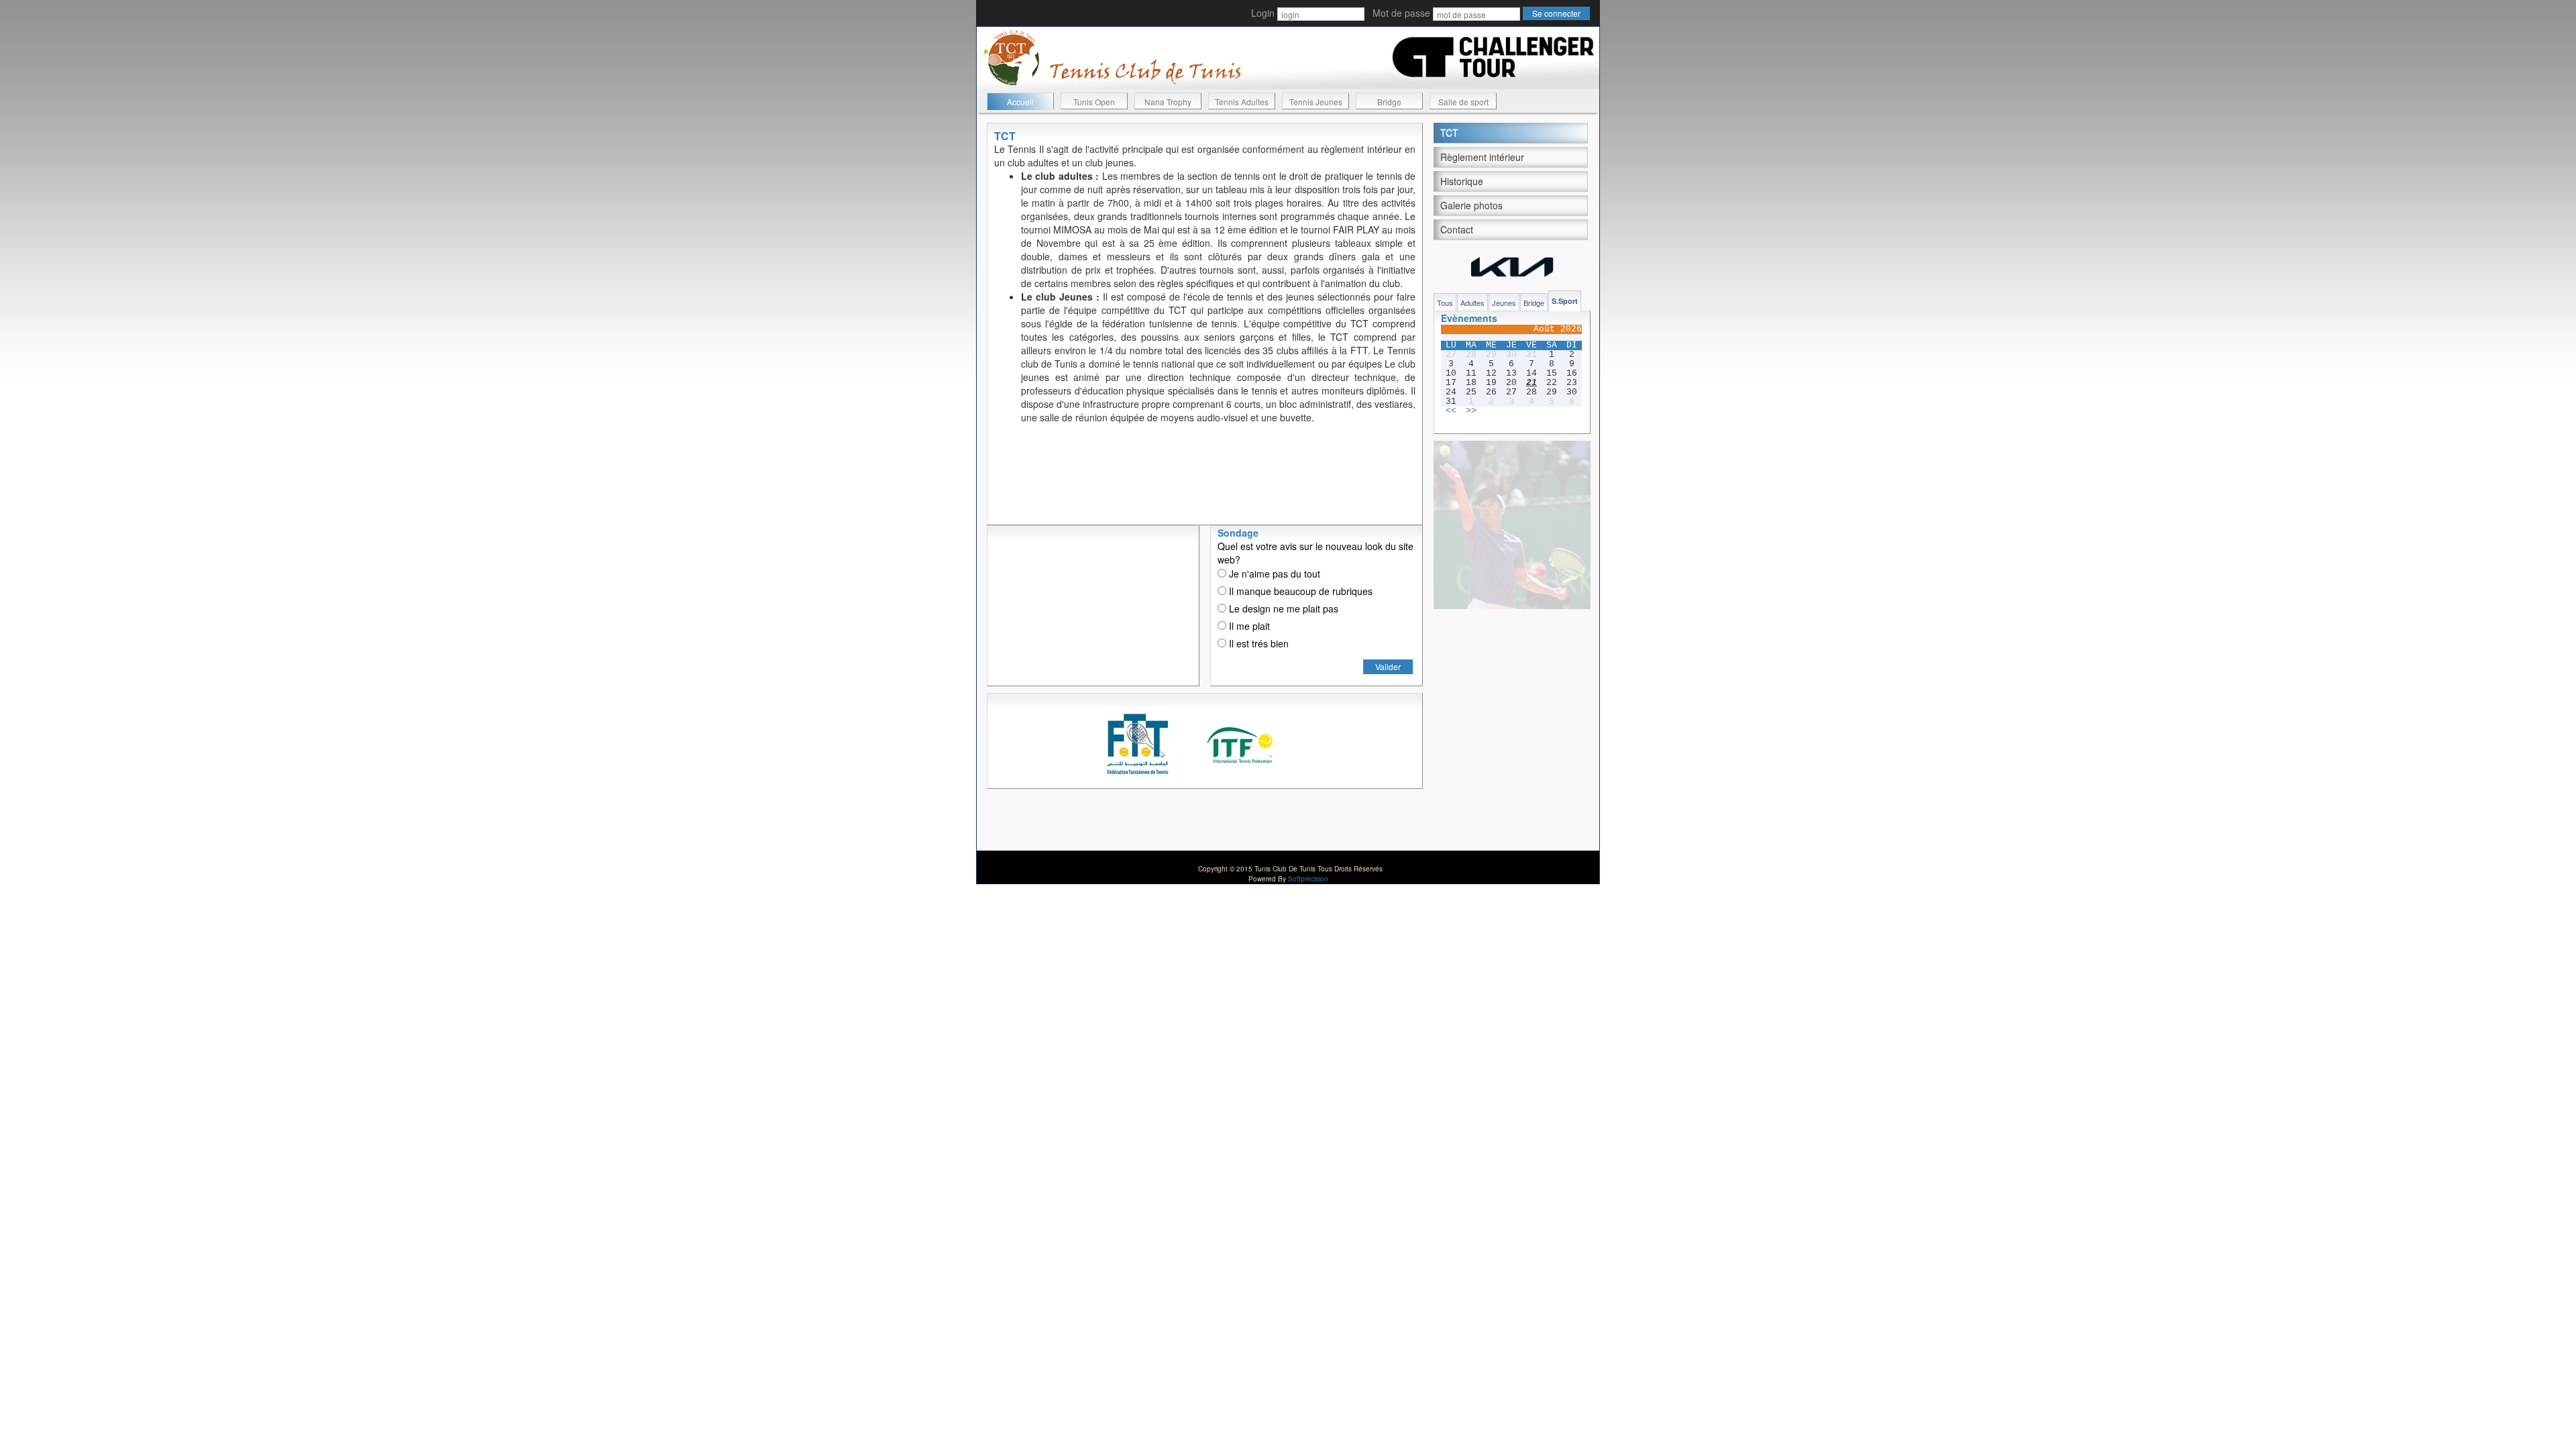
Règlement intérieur (1482, 157)
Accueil (1020, 102)
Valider (1388, 666)
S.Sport (1565, 301)
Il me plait (1248, 626)
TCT (1449, 133)
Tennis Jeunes (1316, 102)
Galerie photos (1471, 205)
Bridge (1389, 102)
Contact (1457, 229)
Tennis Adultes (1242, 102)
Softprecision (1308, 879)
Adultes (1472, 303)
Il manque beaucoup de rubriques (1299, 591)
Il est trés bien (1257, 643)
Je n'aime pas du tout (1273, 574)
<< (1451, 411)
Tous (1445, 303)
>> (1471, 411)
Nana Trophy (1168, 102)
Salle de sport (1463, 102)
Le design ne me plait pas (1282, 608)
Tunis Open (1094, 102)
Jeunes (1504, 303)
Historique (1462, 181)
